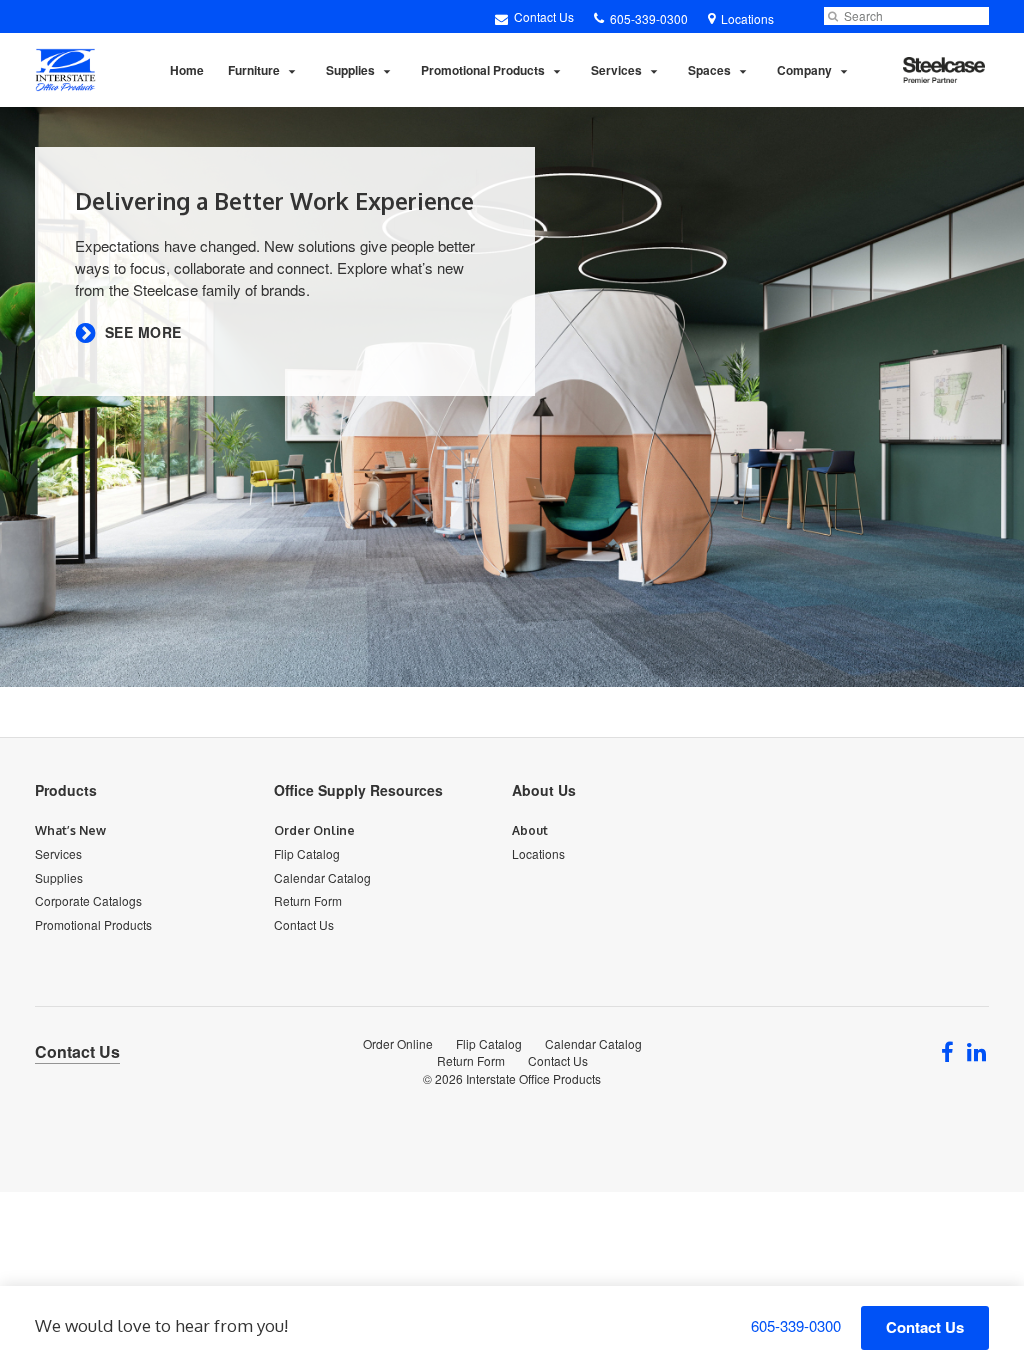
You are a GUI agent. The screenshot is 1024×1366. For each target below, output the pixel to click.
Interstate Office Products (533, 1078)
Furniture (254, 70)
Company (804, 70)
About (530, 830)
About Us (544, 790)
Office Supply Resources (358, 790)
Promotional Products (483, 70)
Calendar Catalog (322, 877)
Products (66, 790)
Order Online (314, 830)
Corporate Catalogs (88, 900)
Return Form (308, 900)
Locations (538, 853)
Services (616, 70)
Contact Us (542, 16)
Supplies (350, 70)
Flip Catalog (307, 853)
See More (143, 332)
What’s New (70, 830)
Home (187, 70)
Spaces (709, 70)
